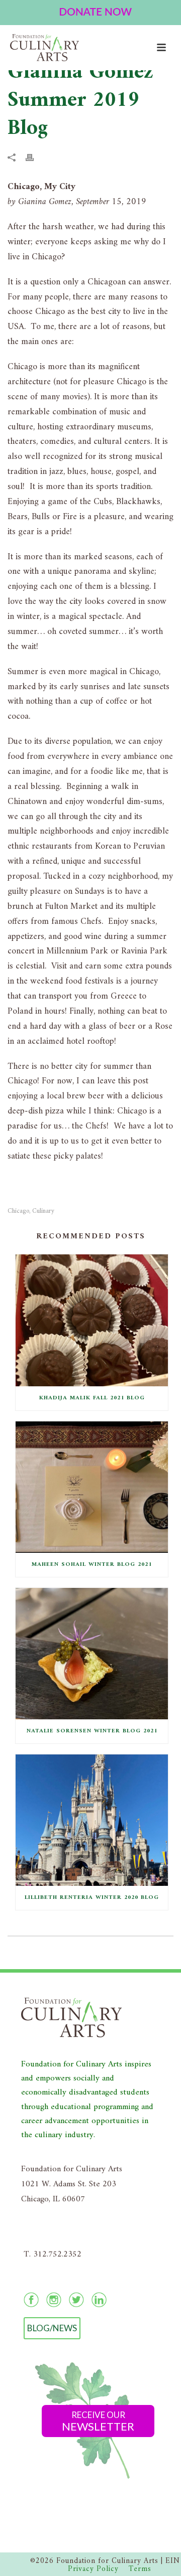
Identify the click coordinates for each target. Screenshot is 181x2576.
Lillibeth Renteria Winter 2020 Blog (92, 1898)
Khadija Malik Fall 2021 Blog (92, 1398)
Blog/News (52, 2328)
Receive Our (98, 2421)
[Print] (35, 157)
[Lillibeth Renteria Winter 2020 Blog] (92, 1820)
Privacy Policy (93, 2569)
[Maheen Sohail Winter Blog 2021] (92, 1487)
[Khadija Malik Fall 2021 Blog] (92, 1320)
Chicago (18, 1211)
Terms (140, 2569)
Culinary (43, 1211)
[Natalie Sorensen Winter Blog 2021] (92, 1654)
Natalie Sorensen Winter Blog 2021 (92, 1731)
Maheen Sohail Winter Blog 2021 (92, 1565)
